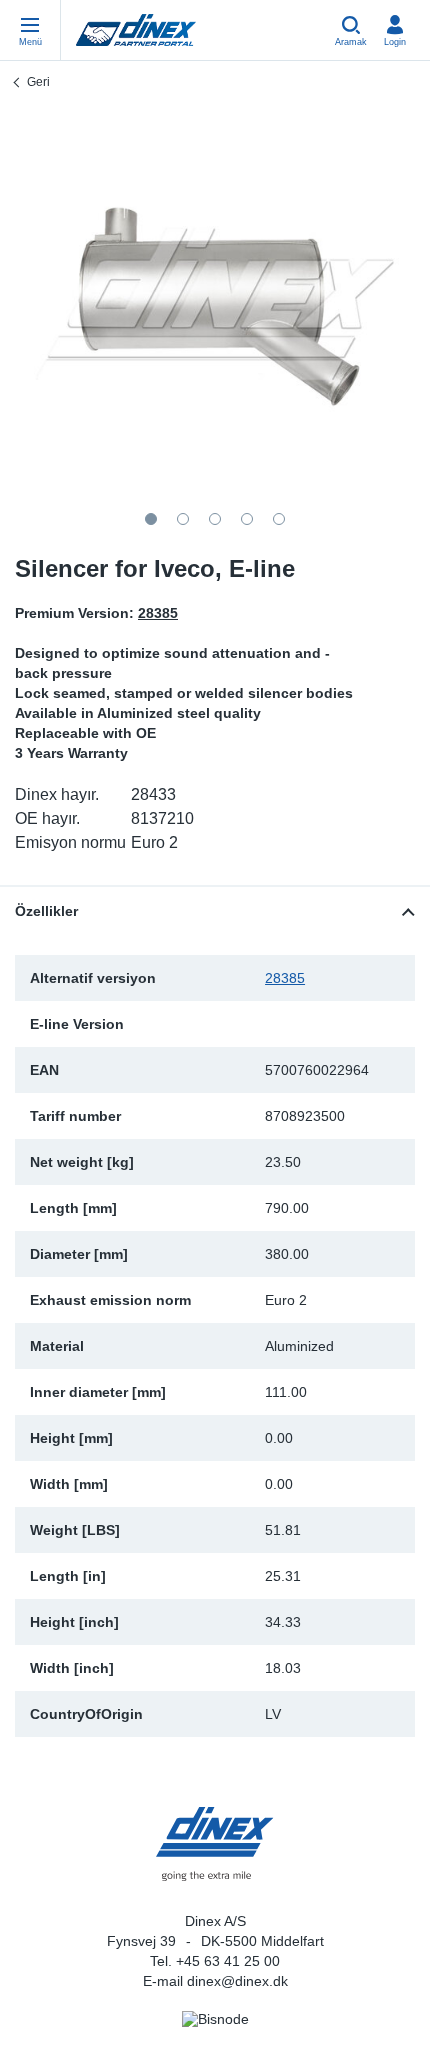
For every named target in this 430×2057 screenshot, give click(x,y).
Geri (38, 82)
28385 (285, 978)
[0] (215, 304)
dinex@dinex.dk (237, 1981)
